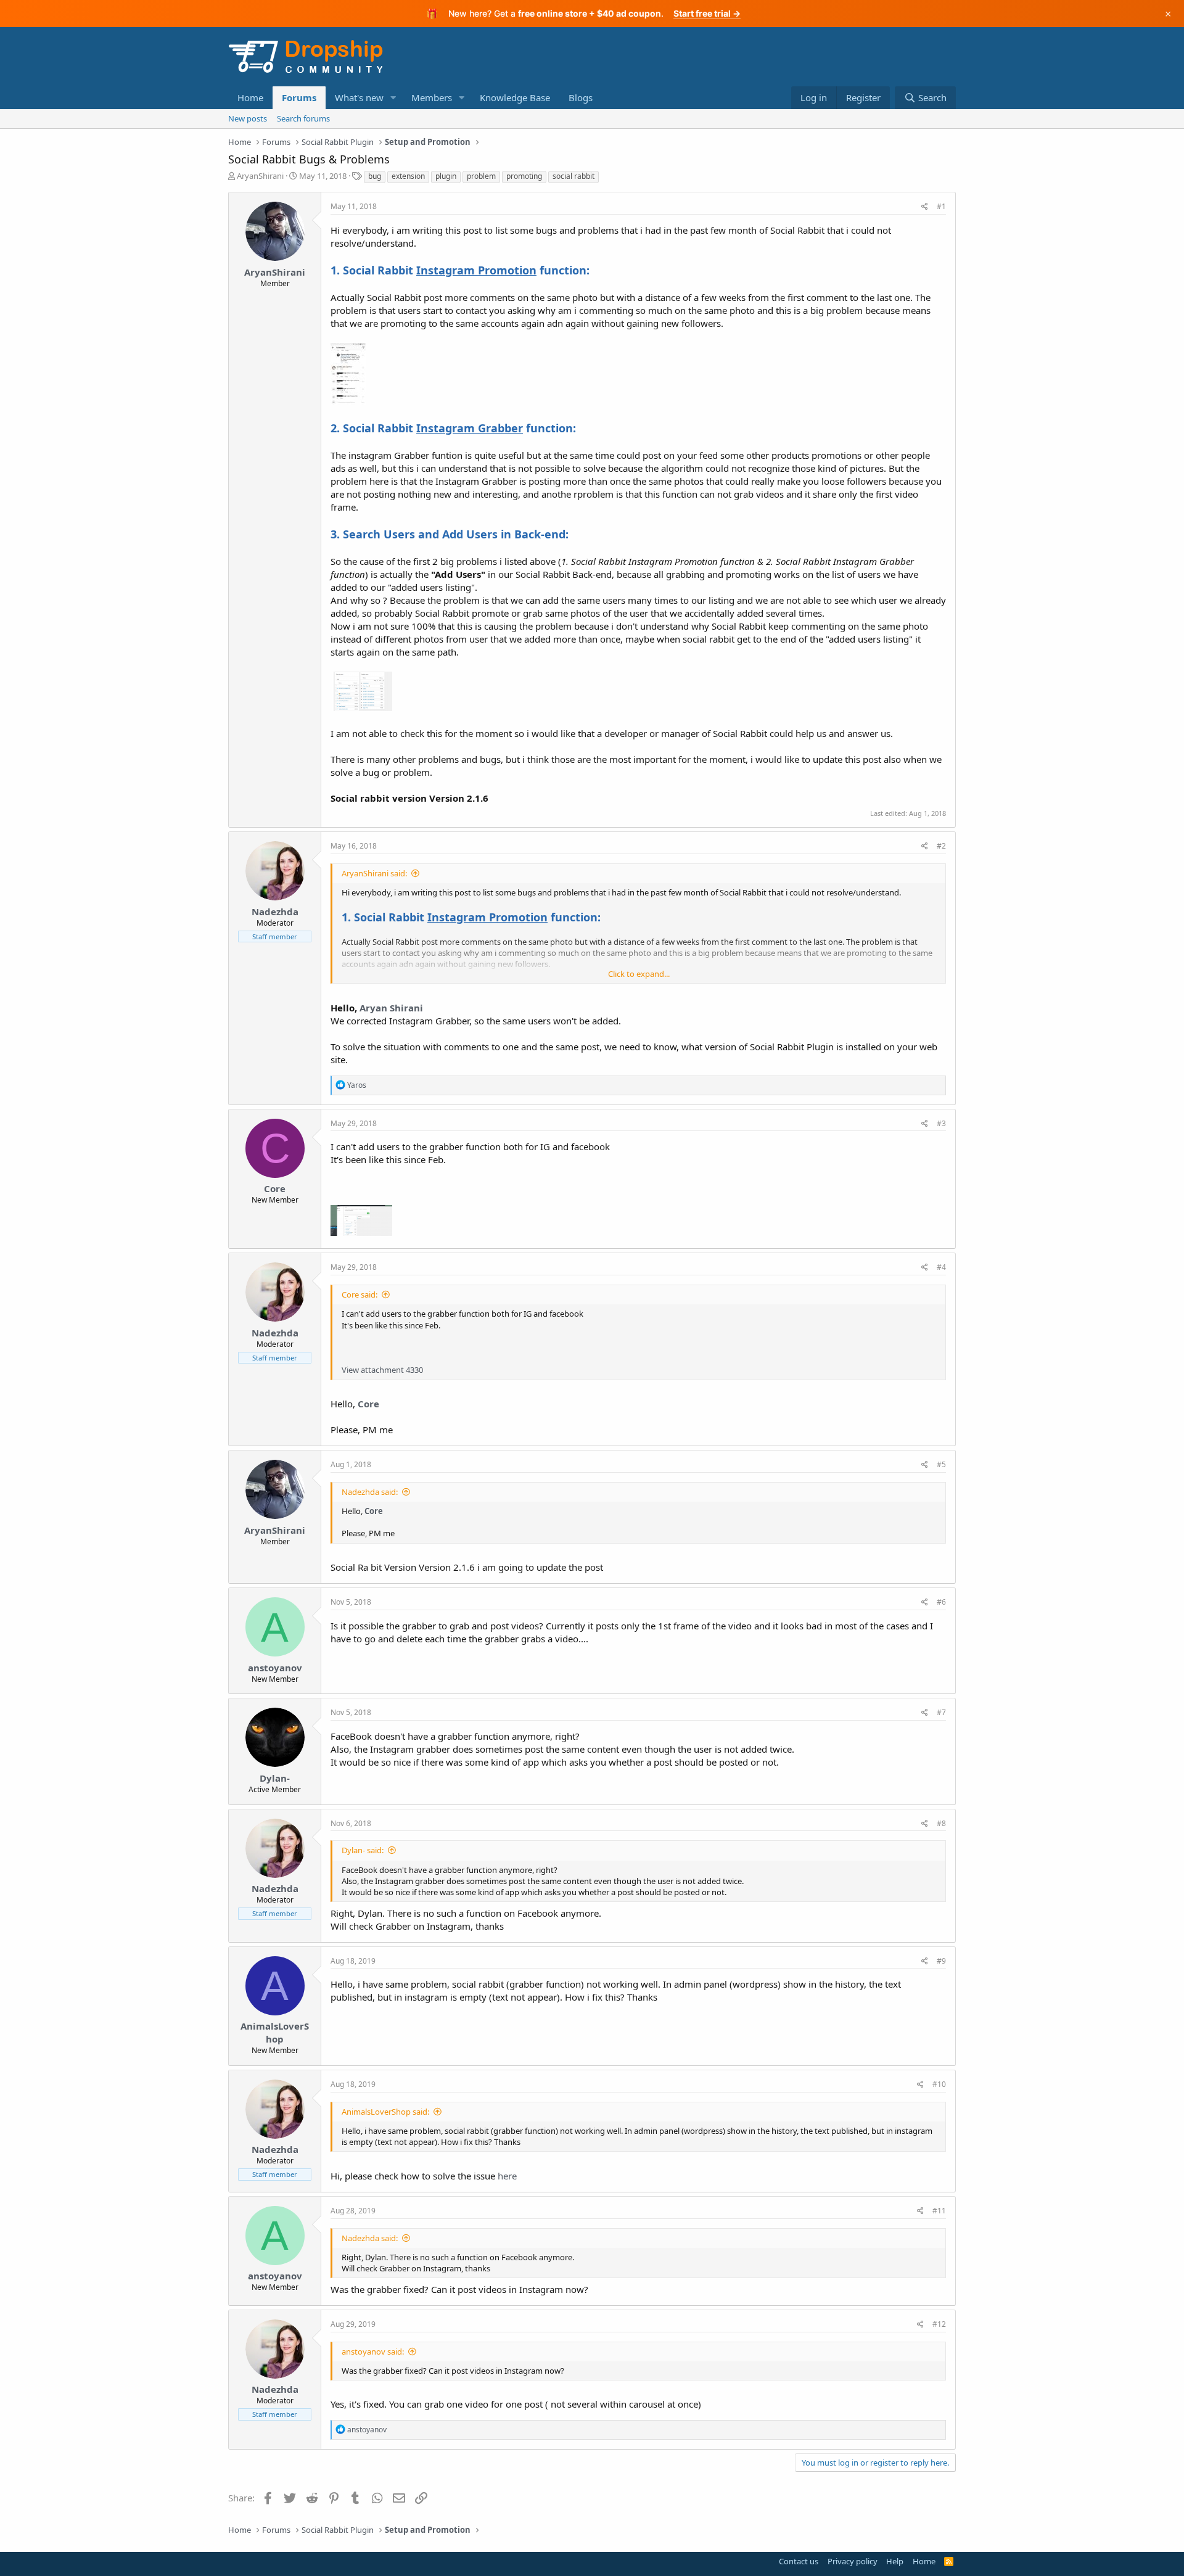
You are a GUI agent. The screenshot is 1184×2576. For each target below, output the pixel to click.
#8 (941, 1823)
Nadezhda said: (370, 1492)
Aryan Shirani (391, 1008)
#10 (939, 2084)
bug (375, 176)
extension (408, 176)
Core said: (360, 1294)
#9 (941, 1961)
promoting (524, 176)
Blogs (581, 97)
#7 (941, 1712)
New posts (248, 118)
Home (250, 97)
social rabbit (573, 176)
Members (432, 97)
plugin (446, 176)
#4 (941, 1267)
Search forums (303, 118)
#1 (941, 206)
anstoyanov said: (373, 2352)
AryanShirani (260, 176)
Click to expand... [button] (639, 974)
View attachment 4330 (382, 1370)
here (507, 2176)
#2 (941, 846)
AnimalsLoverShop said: (385, 2112)
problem (481, 176)
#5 (941, 1464)
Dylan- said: (363, 1850)
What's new (359, 97)
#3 (941, 1123)
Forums (299, 97)
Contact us (799, 2561)
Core (275, 1188)
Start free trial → (707, 13)
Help (895, 2561)
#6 (941, 1602)
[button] (393, 98)
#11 (939, 2211)
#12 (939, 2324)
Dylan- (275, 1778)
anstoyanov (275, 1668)
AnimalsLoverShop (275, 2032)
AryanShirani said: (374, 873)
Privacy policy (853, 2561)
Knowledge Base (515, 97)
